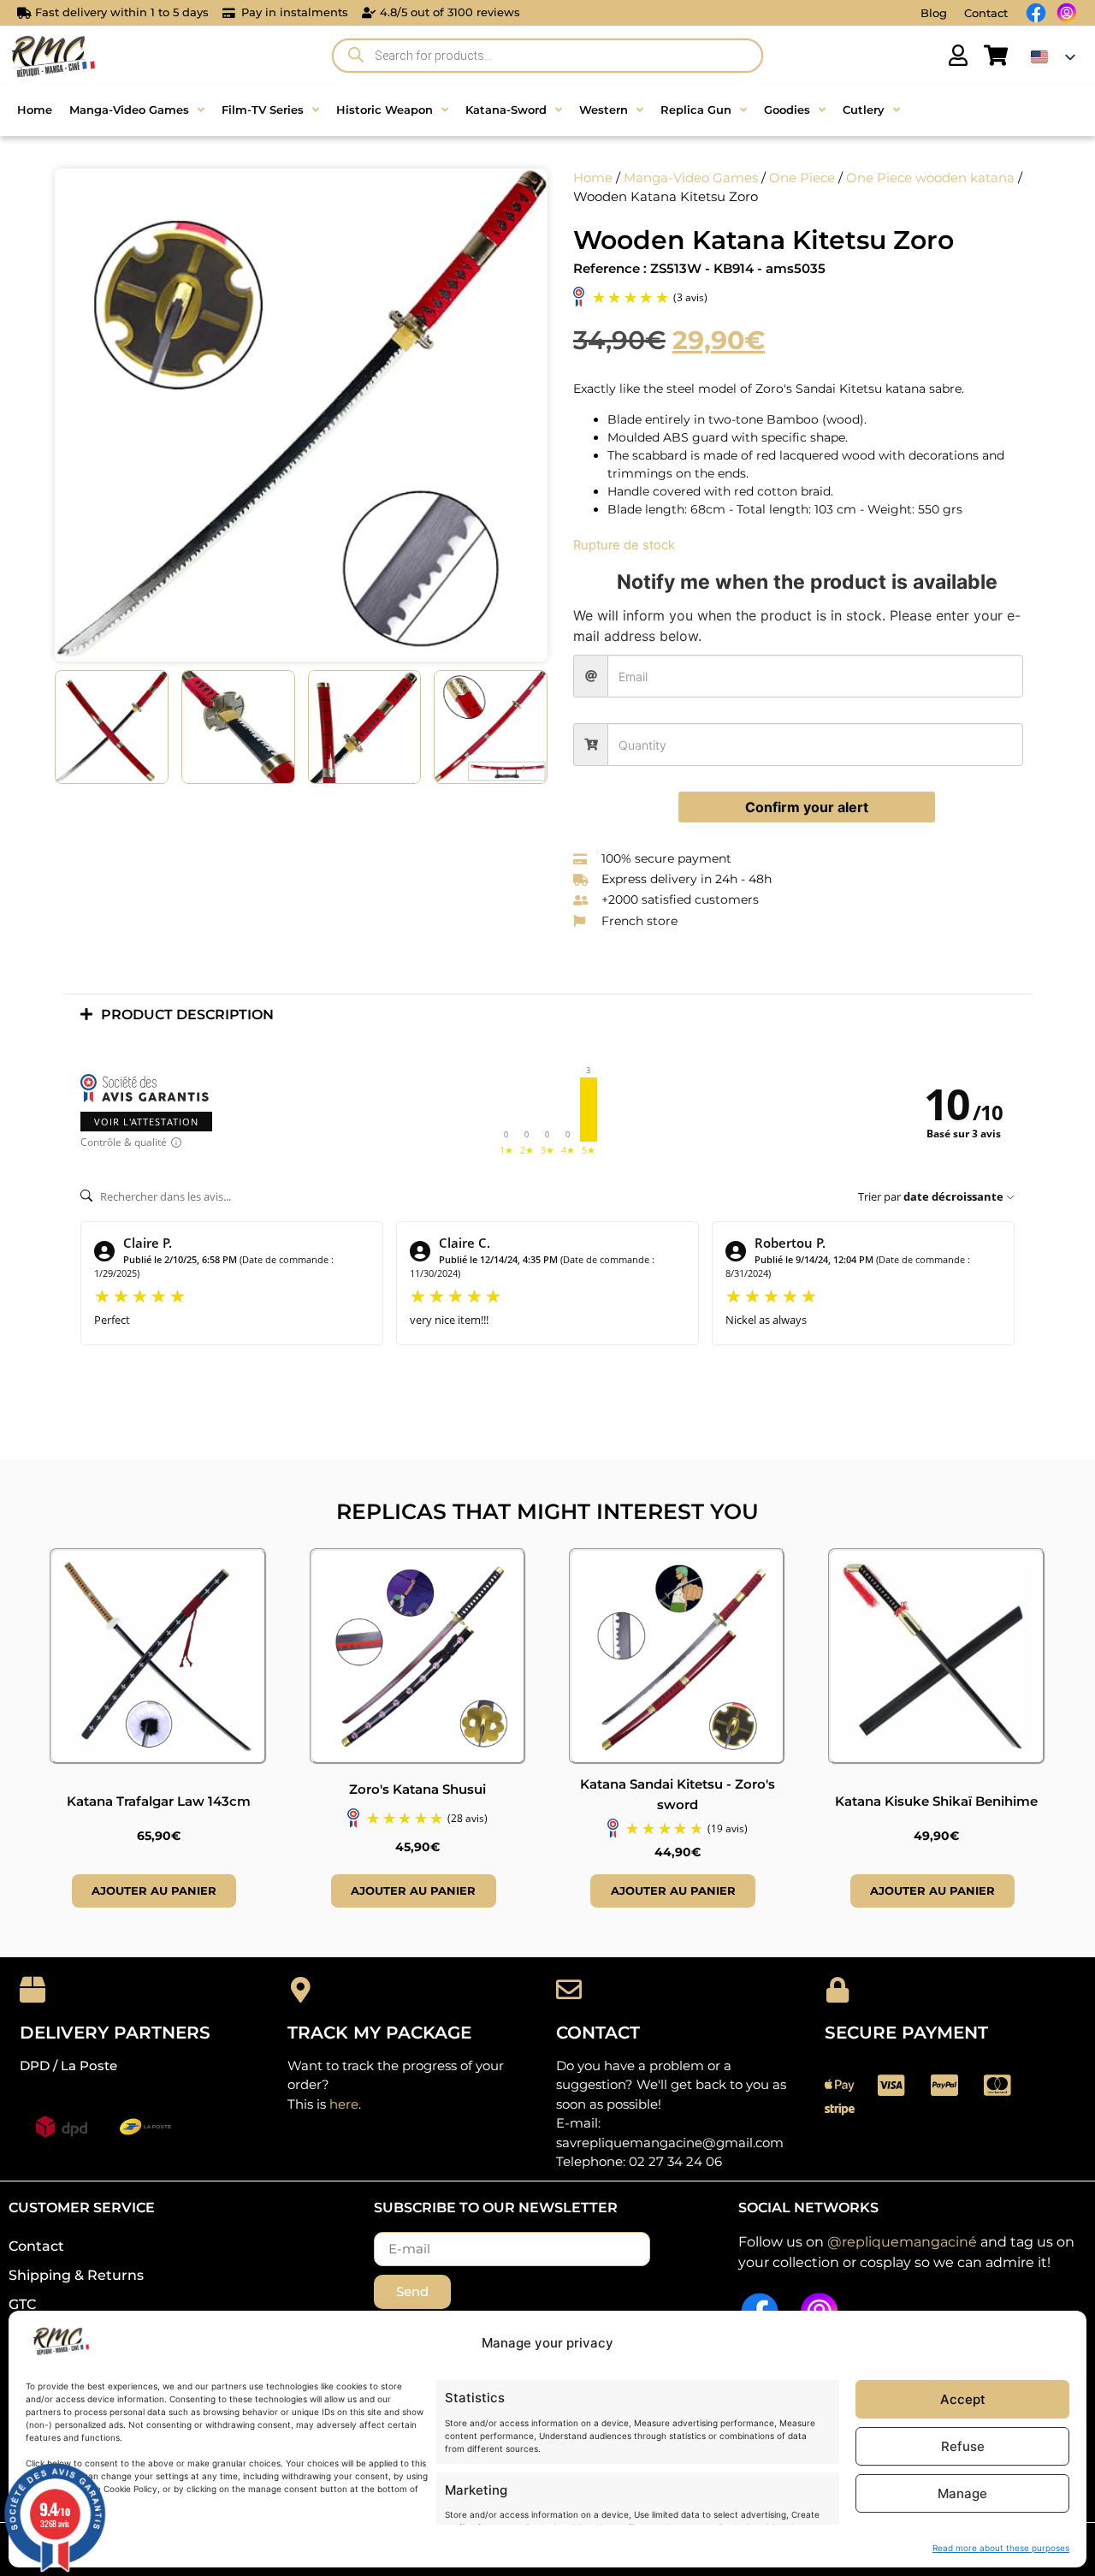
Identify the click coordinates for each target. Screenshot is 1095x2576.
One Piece (802, 178)
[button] (547, 1015)
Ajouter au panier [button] (154, 1890)
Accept (963, 2399)
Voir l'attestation (146, 1122)
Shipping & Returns (76, 2275)
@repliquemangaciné (902, 2242)
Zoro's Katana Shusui (417, 1789)
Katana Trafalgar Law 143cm (159, 1801)
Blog (934, 13)
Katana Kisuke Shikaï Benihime (936, 1801)
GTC (22, 2304)
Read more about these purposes (1001, 2548)
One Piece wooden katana (930, 178)
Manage (962, 2493)
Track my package (379, 2033)
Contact (986, 13)
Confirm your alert (807, 807)
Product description (187, 1015)
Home (593, 178)
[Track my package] (300, 1990)
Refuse (963, 2446)
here (344, 2104)
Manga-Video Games (691, 178)
